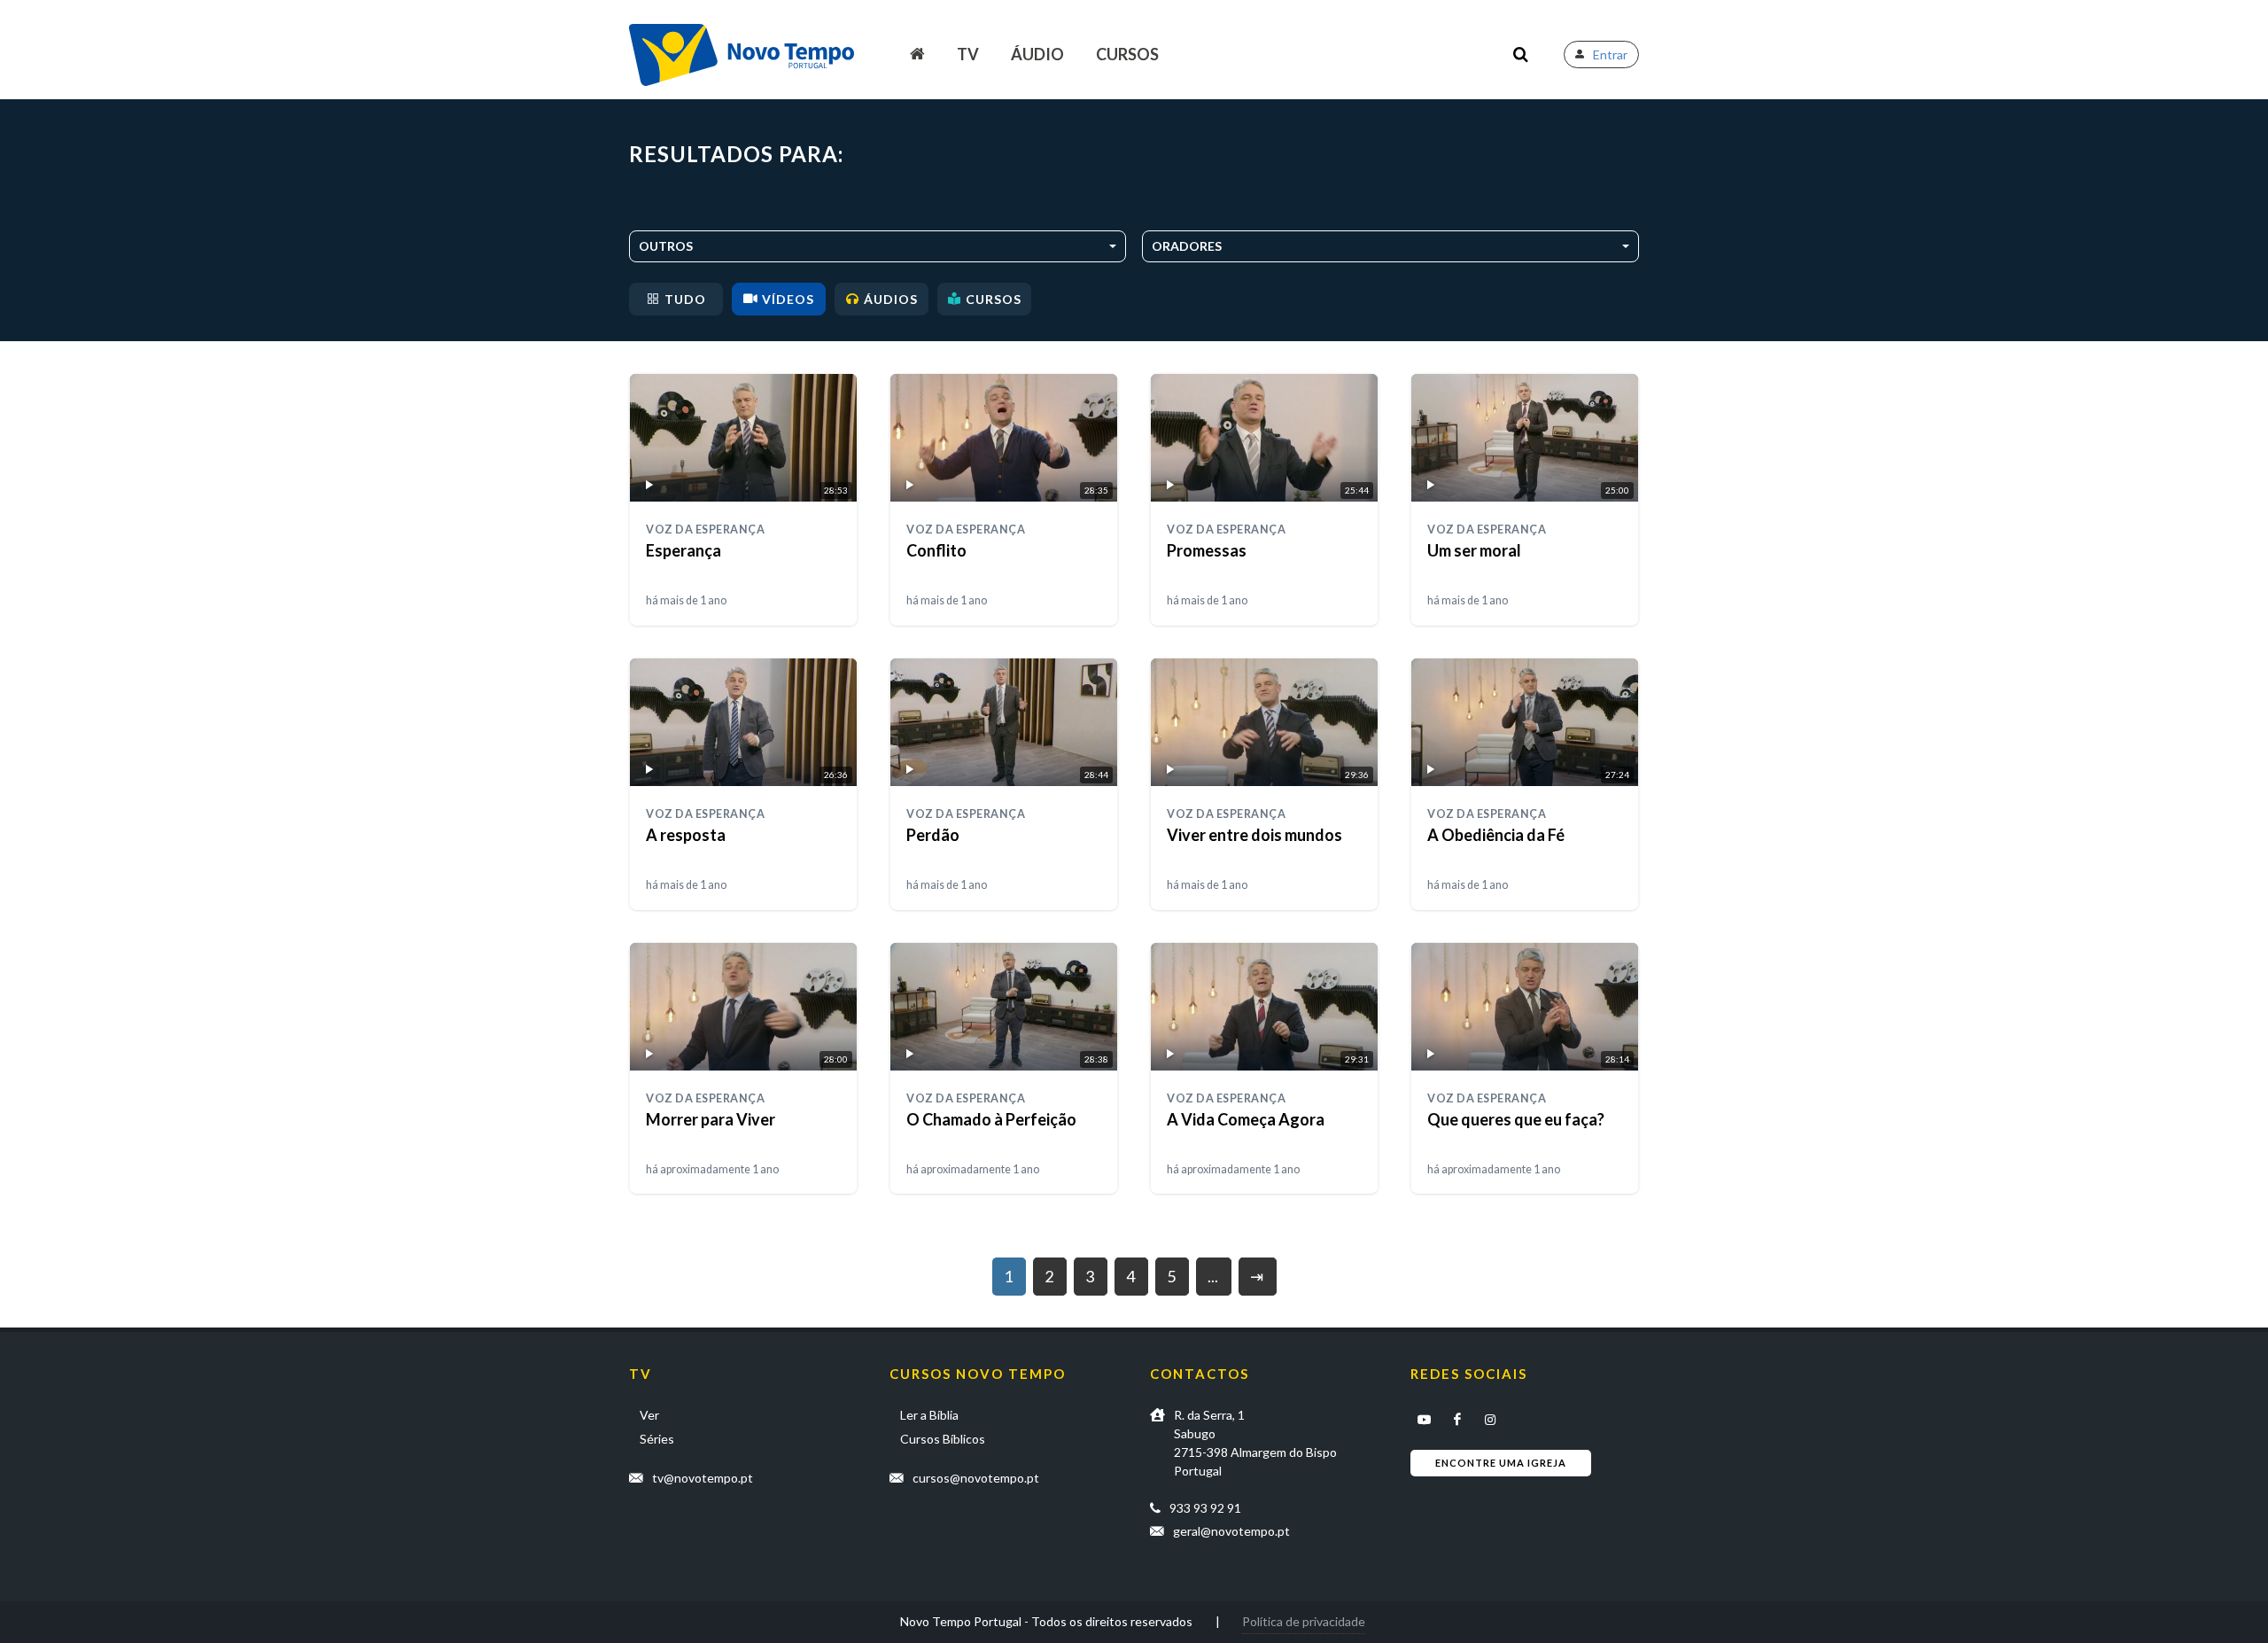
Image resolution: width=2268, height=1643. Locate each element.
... (1213, 1276)
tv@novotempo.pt (703, 1478)
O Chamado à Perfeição (991, 1119)
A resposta (686, 835)
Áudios (891, 299)
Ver (649, 1415)
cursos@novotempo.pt (976, 1478)
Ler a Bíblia (929, 1415)
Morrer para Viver (711, 1119)
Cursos (1127, 54)
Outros (666, 246)
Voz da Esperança (705, 529)
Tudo (685, 299)
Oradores (1187, 246)
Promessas (1207, 550)
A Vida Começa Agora (1246, 1119)
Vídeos (788, 299)
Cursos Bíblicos (943, 1439)
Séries (657, 1439)
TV (968, 54)
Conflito (936, 550)
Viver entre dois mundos (1254, 835)
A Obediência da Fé (1496, 835)
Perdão (933, 835)
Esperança (684, 550)
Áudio (1037, 54)
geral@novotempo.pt (1231, 1531)
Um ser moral (1474, 550)
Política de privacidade (1304, 1621)
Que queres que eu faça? (1516, 1119)
